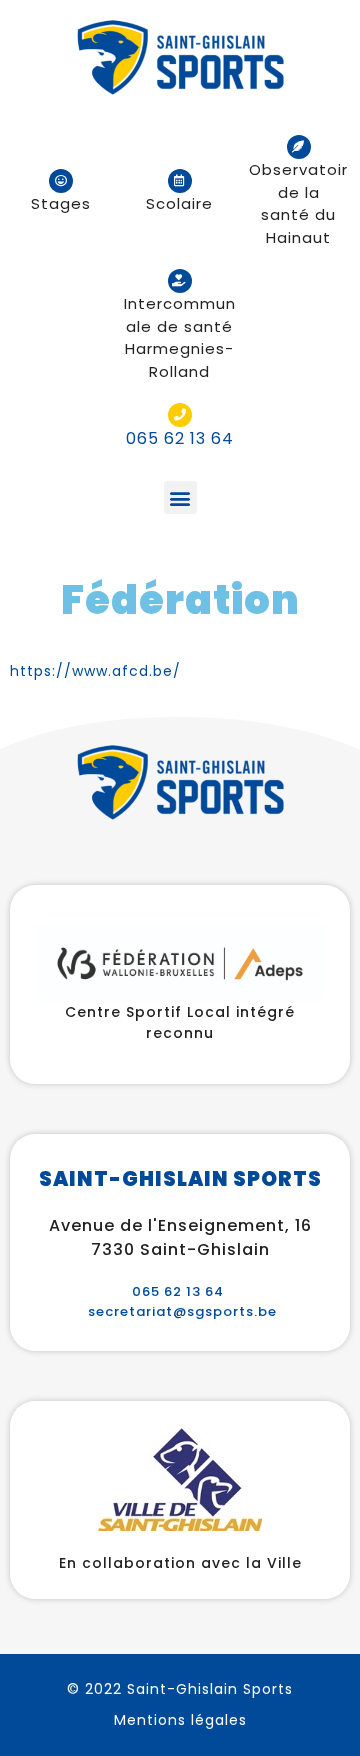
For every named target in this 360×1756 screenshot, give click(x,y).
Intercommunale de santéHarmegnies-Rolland (180, 337)
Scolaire (179, 203)
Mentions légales (180, 1720)
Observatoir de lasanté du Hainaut (298, 203)
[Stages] (61, 181)
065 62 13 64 (178, 1291)
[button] (180, 497)
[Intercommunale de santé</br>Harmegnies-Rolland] (180, 281)
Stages (61, 203)
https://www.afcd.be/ (95, 671)
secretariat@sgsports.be (182, 1311)
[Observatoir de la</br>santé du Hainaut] (299, 147)
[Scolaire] (180, 181)
